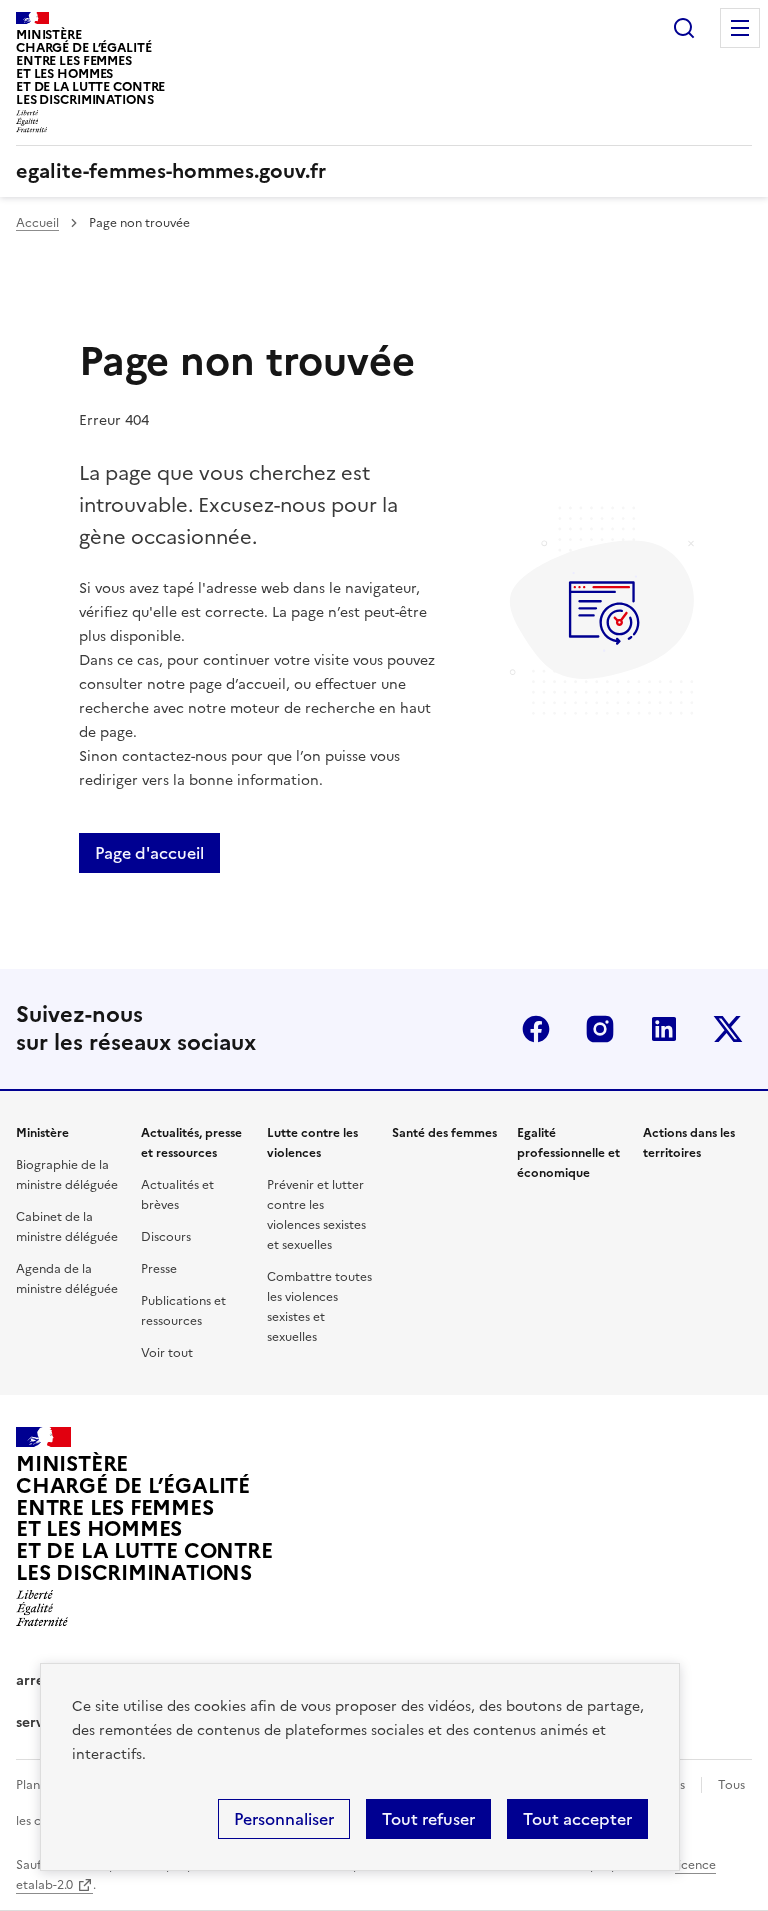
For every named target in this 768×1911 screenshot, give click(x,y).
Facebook (536, 1029)
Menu (740, 28)
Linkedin (664, 1029)
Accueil (37, 223)
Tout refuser (428, 1819)
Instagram (600, 1029)
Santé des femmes (444, 1133)
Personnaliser (284, 1819)
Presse (159, 1269)
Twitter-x (728, 1029)
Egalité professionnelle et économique (568, 1153)
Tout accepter (577, 1819)
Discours (166, 1237)
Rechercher (684, 28)
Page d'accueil (149, 853)
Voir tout (167, 1353)
